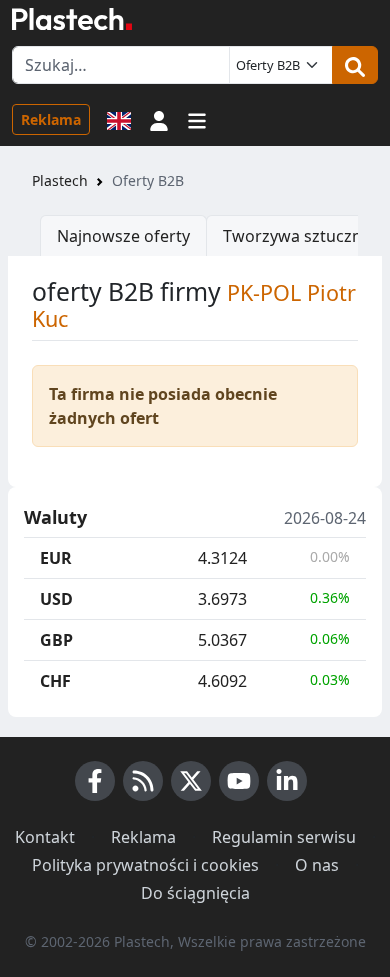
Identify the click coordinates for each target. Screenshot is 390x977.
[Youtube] (239, 781)
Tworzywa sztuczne (297, 236)
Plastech (60, 180)
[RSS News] (143, 781)
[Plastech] (72, 19)
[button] (159, 119)
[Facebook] (95, 781)
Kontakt (45, 837)
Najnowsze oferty (123, 236)
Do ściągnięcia (195, 893)
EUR (56, 558)
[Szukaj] (355, 65)
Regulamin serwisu (284, 837)
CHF (55, 681)
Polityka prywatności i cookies (145, 865)
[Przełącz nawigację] (197, 119)
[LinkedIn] (287, 781)
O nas (317, 865)
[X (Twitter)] (191, 781)
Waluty (55, 518)
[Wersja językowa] (119, 119)
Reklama (51, 119)
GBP (56, 640)
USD (56, 599)
